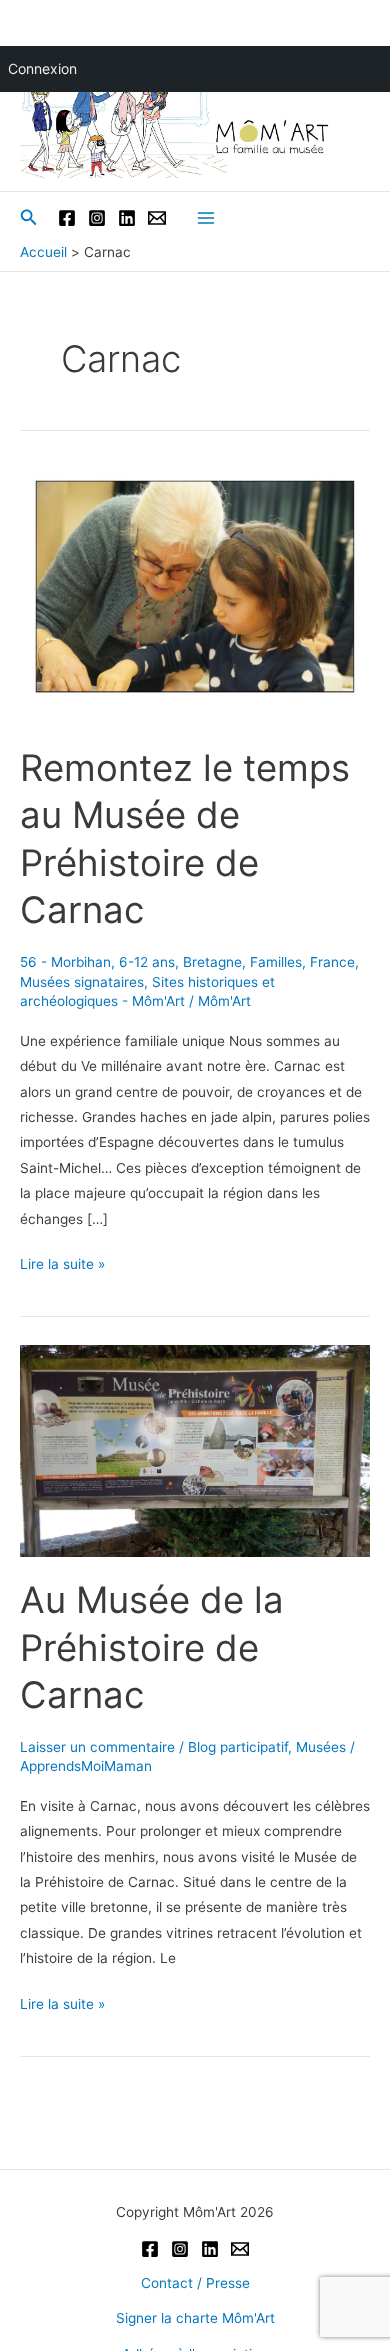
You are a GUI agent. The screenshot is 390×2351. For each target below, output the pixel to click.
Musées (321, 1747)
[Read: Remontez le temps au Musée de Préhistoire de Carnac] (195, 594)
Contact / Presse (195, 2283)
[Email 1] (157, 218)
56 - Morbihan (65, 962)
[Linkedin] (127, 218)
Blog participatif (238, 1747)
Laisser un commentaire (97, 1747)
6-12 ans (147, 962)
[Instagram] (97, 218)
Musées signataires (82, 982)
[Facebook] (67, 218)
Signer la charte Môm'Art (195, 2318)
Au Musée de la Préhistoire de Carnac (152, 1647)
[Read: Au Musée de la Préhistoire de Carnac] (195, 1449)
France (332, 962)
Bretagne (212, 962)
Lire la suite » (62, 1266)
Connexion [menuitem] (42, 68)
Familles (276, 962)
